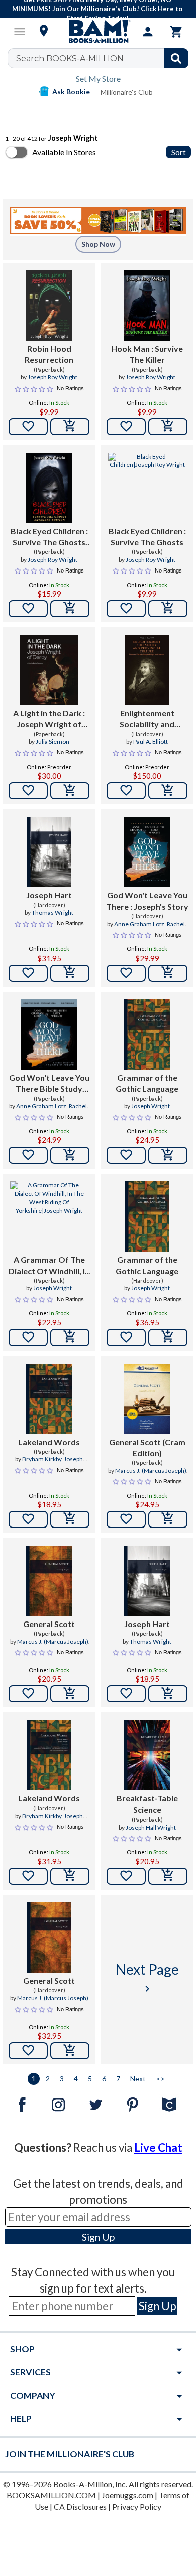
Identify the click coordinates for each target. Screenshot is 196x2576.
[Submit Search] (176, 58)
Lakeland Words (49, 1442)
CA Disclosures (80, 2506)
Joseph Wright (151, 1106)
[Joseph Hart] (49, 852)
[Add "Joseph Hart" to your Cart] (70, 973)
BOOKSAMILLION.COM (51, 2495)
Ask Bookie (71, 92)
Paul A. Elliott (151, 742)
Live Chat (158, 2148)
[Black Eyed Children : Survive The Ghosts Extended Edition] (49, 488)
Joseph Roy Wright (53, 377)
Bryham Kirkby (42, 1459)
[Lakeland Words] (49, 1399)
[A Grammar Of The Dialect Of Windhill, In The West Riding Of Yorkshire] (49, 1216)
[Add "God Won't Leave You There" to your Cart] (168, 973)
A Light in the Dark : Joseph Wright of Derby (49, 719)
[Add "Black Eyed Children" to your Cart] (70, 609)
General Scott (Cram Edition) (147, 1447)
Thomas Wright (53, 913)
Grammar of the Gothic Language (147, 1083)
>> (160, 2079)
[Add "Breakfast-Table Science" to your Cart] (168, 1876)
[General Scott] (49, 1581)
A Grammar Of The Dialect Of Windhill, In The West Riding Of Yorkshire (49, 1266)
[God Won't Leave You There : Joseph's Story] (147, 852)
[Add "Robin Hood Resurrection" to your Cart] (70, 427)
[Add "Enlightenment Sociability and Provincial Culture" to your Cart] (168, 791)
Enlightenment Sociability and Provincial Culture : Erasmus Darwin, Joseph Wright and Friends (147, 719)
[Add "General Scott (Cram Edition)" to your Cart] (168, 1519)
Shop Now (98, 244)
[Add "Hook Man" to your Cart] (168, 427)
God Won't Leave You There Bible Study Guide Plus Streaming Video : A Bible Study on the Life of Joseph (49, 1084)
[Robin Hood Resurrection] (49, 306)
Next (138, 2079)
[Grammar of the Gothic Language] (147, 1034)
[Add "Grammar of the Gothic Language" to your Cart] (168, 1155)
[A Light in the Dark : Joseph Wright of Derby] (49, 670)
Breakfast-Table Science (147, 1804)
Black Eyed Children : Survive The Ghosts (147, 537)
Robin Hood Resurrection (49, 354)
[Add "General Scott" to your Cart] (70, 1694)
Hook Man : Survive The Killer (147, 354)
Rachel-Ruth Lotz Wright (156, 928)
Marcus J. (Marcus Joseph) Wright (151, 1475)
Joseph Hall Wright (151, 1827)
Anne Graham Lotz (139, 924)
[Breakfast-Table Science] (147, 1755)
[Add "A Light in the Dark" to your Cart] (70, 791)
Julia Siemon (53, 742)
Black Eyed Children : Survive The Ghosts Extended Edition (49, 537)
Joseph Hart (49, 895)
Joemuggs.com (127, 2495)
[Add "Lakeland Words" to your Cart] (70, 1519)
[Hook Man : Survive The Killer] (147, 306)
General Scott (49, 1624)
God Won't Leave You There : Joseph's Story (147, 900)
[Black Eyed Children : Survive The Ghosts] (147, 488)
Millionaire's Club (127, 92)
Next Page (147, 1978)
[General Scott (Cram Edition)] (147, 1399)
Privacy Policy (137, 2506)
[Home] (98, 32)
